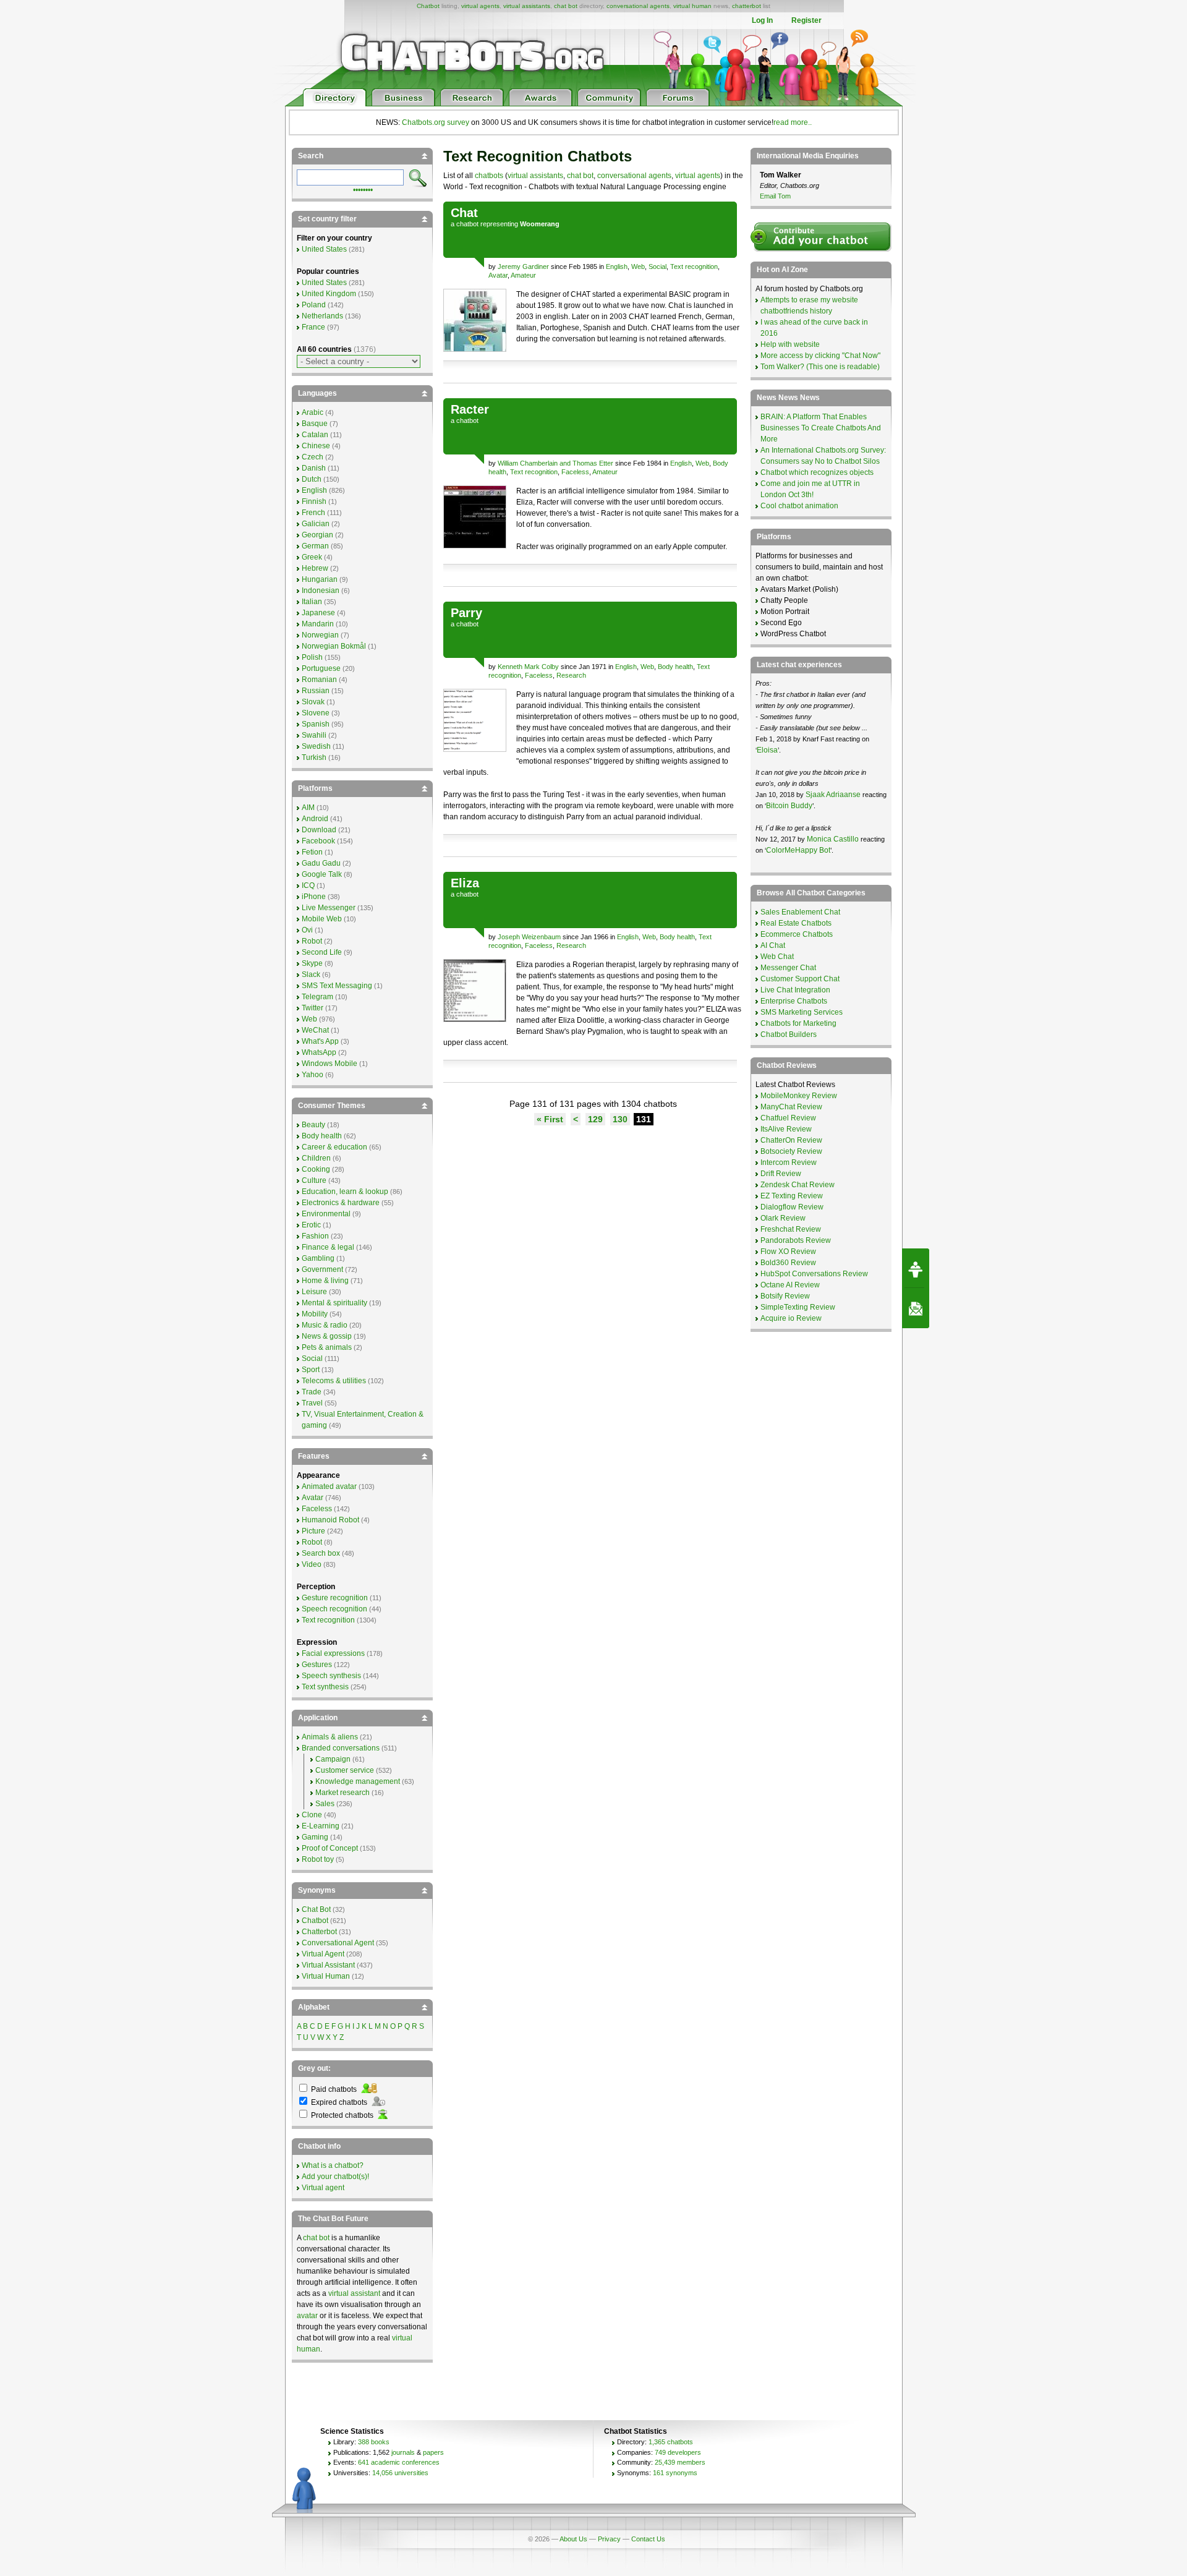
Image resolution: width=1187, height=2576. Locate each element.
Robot (312, 941)
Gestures (317, 1665)
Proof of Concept (330, 1848)
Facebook (318, 841)
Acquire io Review (791, 1318)
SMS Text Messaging (337, 986)
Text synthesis (325, 1687)
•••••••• (363, 189)
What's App (320, 1041)
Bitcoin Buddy (789, 806)
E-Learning (321, 1826)
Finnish (314, 501)
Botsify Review (785, 1296)
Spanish (316, 724)
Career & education (334, 1147)
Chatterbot (319, 1932)
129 (595, 1119)
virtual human (692, 6)
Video (312, 1564)
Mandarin (318, 624)
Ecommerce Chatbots (797, 934)
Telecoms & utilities (334, 1381)
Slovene (316, 713)
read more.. (793, 122)
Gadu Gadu (321, 863)
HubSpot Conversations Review (814, 1274)
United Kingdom (329, 294)
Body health (675, 667)
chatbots (489, 176)
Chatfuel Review (788, 1118)
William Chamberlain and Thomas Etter (555, 463)
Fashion (315, 1236)
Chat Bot (316, 1909)
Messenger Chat (788, 968)
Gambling (318, 1258)
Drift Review (781, 1174)
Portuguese (321, 668)
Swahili (314, 735)
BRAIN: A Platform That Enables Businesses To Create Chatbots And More (821, 428)
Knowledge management (358, 1781)
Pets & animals (327, 1347)
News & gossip (327, 1336)
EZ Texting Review (792, 1196)
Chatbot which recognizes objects (817, 472)
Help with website (790, 344)
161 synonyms (675, 2473)
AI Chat (773, 945)
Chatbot (428, 6)
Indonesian (321, 591)
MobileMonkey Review (799, 1096)
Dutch (312, 479)
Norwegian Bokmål (334, 646)
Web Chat (777, 957)
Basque (315, 424)
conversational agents (638, 6)
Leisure (314, 1292)
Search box (321, 1553)
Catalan (315, 435)
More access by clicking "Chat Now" (820, 356)
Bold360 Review (788, 1263)
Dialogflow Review (792, 1207)
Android (315, 819)
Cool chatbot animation (799, 506)
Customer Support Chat (800, 979)
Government (322, 1269)
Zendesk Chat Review (798, 1185)
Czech (313, 457)
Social (657, 267)
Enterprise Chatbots (794, 1001)
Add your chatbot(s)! (335, 2177)
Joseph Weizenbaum (529, 937)
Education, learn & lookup (345, 1192)
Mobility (315, 1314)
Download (319, 830)
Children (316, 1158)
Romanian (319, 680)
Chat (464, 213)
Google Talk (322, 874)
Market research (342, 1793)
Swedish (316, 746)
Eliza (465, 883)
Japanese (318, 613)
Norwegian (320, 635)
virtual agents (480, 6)
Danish (314, 468)
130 (620, 1119)
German (315, 546)
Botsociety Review (791, 1151)
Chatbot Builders (789, 1034)
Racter (470, 409)
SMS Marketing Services (802, 1012)
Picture (313, 1531)
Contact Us (648, 2539)
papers (433, 2452)
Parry (466, 613)
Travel (312, 1403)
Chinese (316, 446)
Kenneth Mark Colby (528, 667)
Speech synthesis (331, 1676)
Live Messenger (329, 908)
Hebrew (315, 568)
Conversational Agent (338, 1943)
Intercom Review (789, 1162)
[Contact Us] (916, 1308)
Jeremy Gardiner (523, 267)
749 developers (678, 2452)
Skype (312, 963)
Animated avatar (329, 1486)
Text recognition (694, 267)
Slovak (313, 702)
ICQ (308, 885)
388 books (374, 2442)
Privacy (609, 2539)
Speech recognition (334, 1609)
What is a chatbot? (333, 2165)
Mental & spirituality (334, 1303)
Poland (314, 305)
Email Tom (775, 196)
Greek (312, 557)
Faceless (575, 472)
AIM (308, 808)
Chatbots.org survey (436, 122)
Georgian (317, 535)
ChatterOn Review (791, 1140)
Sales (325, 1804)
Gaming (315, 1837)
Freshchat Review (791, 1229)
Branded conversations (341, 1748)
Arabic (313, 412)
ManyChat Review (791, 1107)
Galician (316, 524)
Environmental (326, 1214)
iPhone (314, 897)
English (617, 267)
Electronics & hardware (341, 1203)
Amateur (523, 275)
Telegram (317, 997)
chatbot (467, 224)
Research (571, 675)
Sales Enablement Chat (800, 912)
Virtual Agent (323, 1954)
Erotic (311, 1225)
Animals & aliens (330, 1737)
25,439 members (680, 2462)
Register (806, 20)
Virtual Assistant (328, 1965)
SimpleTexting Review (798, 1307)
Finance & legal (328, 1247)
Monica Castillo (833, 839)
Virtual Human (326, 1976)
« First (550, 1119)
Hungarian (320, 579)
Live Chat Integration (795, 990)
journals (403, 2452)
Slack (311, 975)
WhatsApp (319, 1052)
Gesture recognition (335, 1598)
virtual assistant (354, 2293)
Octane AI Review (790, 1285)
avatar (307, 2316)
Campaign (333, 1759)
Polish (312, 657)
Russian (316, 691)
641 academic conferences (399, 2462)
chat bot (566, 6)
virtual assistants (527, 6)
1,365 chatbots (671, 2442)
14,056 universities (400, 2473)
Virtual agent (323, 2188)
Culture (314, 1180)
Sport (311, 1370)
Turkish (314, 757)
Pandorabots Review (796, 1240)
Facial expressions (333, 1653)
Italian (312, 602)
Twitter (313, 1008)
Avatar (498, 275)
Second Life (322, 952)
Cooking (316, 1169)
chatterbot (747, 6)
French (313, 513)
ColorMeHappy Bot (798, 850)
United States (324, 249)
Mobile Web (322, 919)
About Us (573, 2539)
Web (638, 267)
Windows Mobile (330, 1064)
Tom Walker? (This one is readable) (820, 367)
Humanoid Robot (330, 1520)
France (313, 327)
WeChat (315, 1030)
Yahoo (313, 1075)
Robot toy (318, 1859)
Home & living (325, 1281)
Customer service (345, 1770)
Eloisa (767, 750)
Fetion (312, 852)
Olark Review (783, 1218)
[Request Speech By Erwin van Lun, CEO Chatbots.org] (916, 1268)
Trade (312, 1392)
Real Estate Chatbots (796, 923)
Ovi (307, 930)
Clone (312, 1815)
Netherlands (322, 316)
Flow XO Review (788, 1252)
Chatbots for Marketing (798, 1023)
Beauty (313, 1125)
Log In (762, 20)
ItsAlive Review (786, 1129)
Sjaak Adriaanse (833, 795)
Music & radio (325, 1325)
